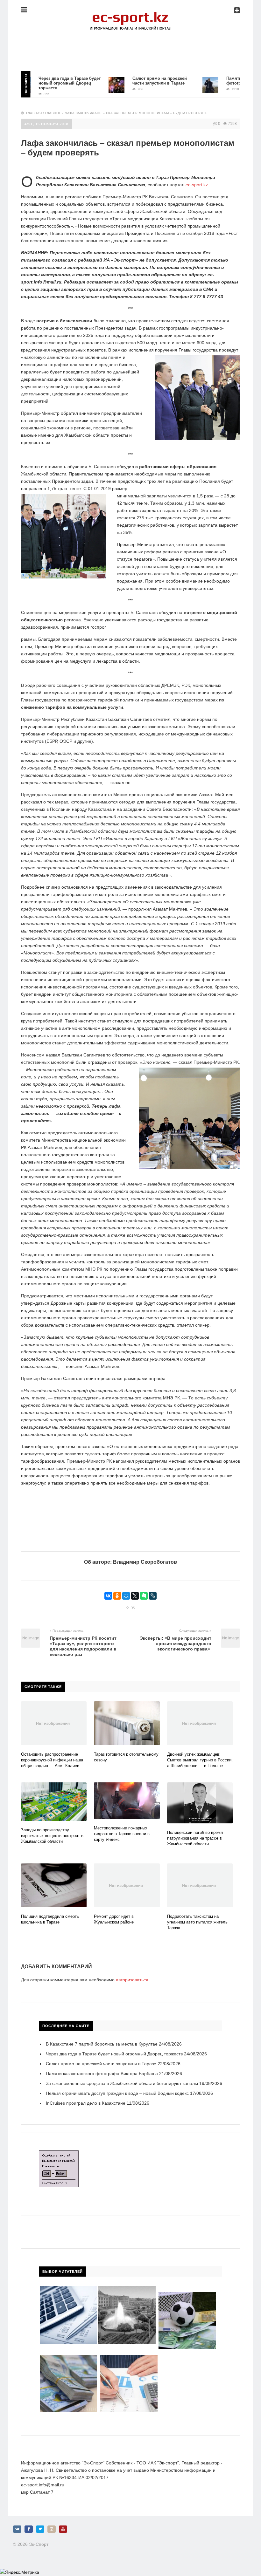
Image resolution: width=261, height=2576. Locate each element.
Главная (34, 113)
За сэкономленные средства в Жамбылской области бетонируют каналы (122, 2083)
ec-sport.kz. (197, 185)
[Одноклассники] (117, 1596)
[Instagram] (52, 2529)
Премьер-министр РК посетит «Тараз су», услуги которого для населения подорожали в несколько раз (83, 1646)
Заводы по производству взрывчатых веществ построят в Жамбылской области (52, 1836)
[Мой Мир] (126, 1596)
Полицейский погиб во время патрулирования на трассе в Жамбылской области (195, 1838)
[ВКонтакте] (108, 1596)
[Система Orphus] (59, 2154)
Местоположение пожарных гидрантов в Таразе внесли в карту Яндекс (122, 1834)
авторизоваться (132, 1980)
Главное (53, 113)
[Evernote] (144, 1596)
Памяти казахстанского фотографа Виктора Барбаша (231, 81)
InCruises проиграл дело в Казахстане (86, 2103)
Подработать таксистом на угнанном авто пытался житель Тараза (197, 1922)
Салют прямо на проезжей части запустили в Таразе (134, 81)
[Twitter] (40, 2529)
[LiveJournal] (153, 1596)
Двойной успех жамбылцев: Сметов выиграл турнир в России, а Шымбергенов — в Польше (200, 1760)
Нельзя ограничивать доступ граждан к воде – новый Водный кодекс (117, 2093)
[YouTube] (63, 2529)
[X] (135, 1596)
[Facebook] (29, 2529)
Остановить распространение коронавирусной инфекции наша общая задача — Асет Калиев (52, 1760)
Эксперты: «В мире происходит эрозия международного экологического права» (176, 1643)
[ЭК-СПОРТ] (130, 14)
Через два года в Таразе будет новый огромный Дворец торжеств (44, 83)
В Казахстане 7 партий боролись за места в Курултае (102, 2044)
